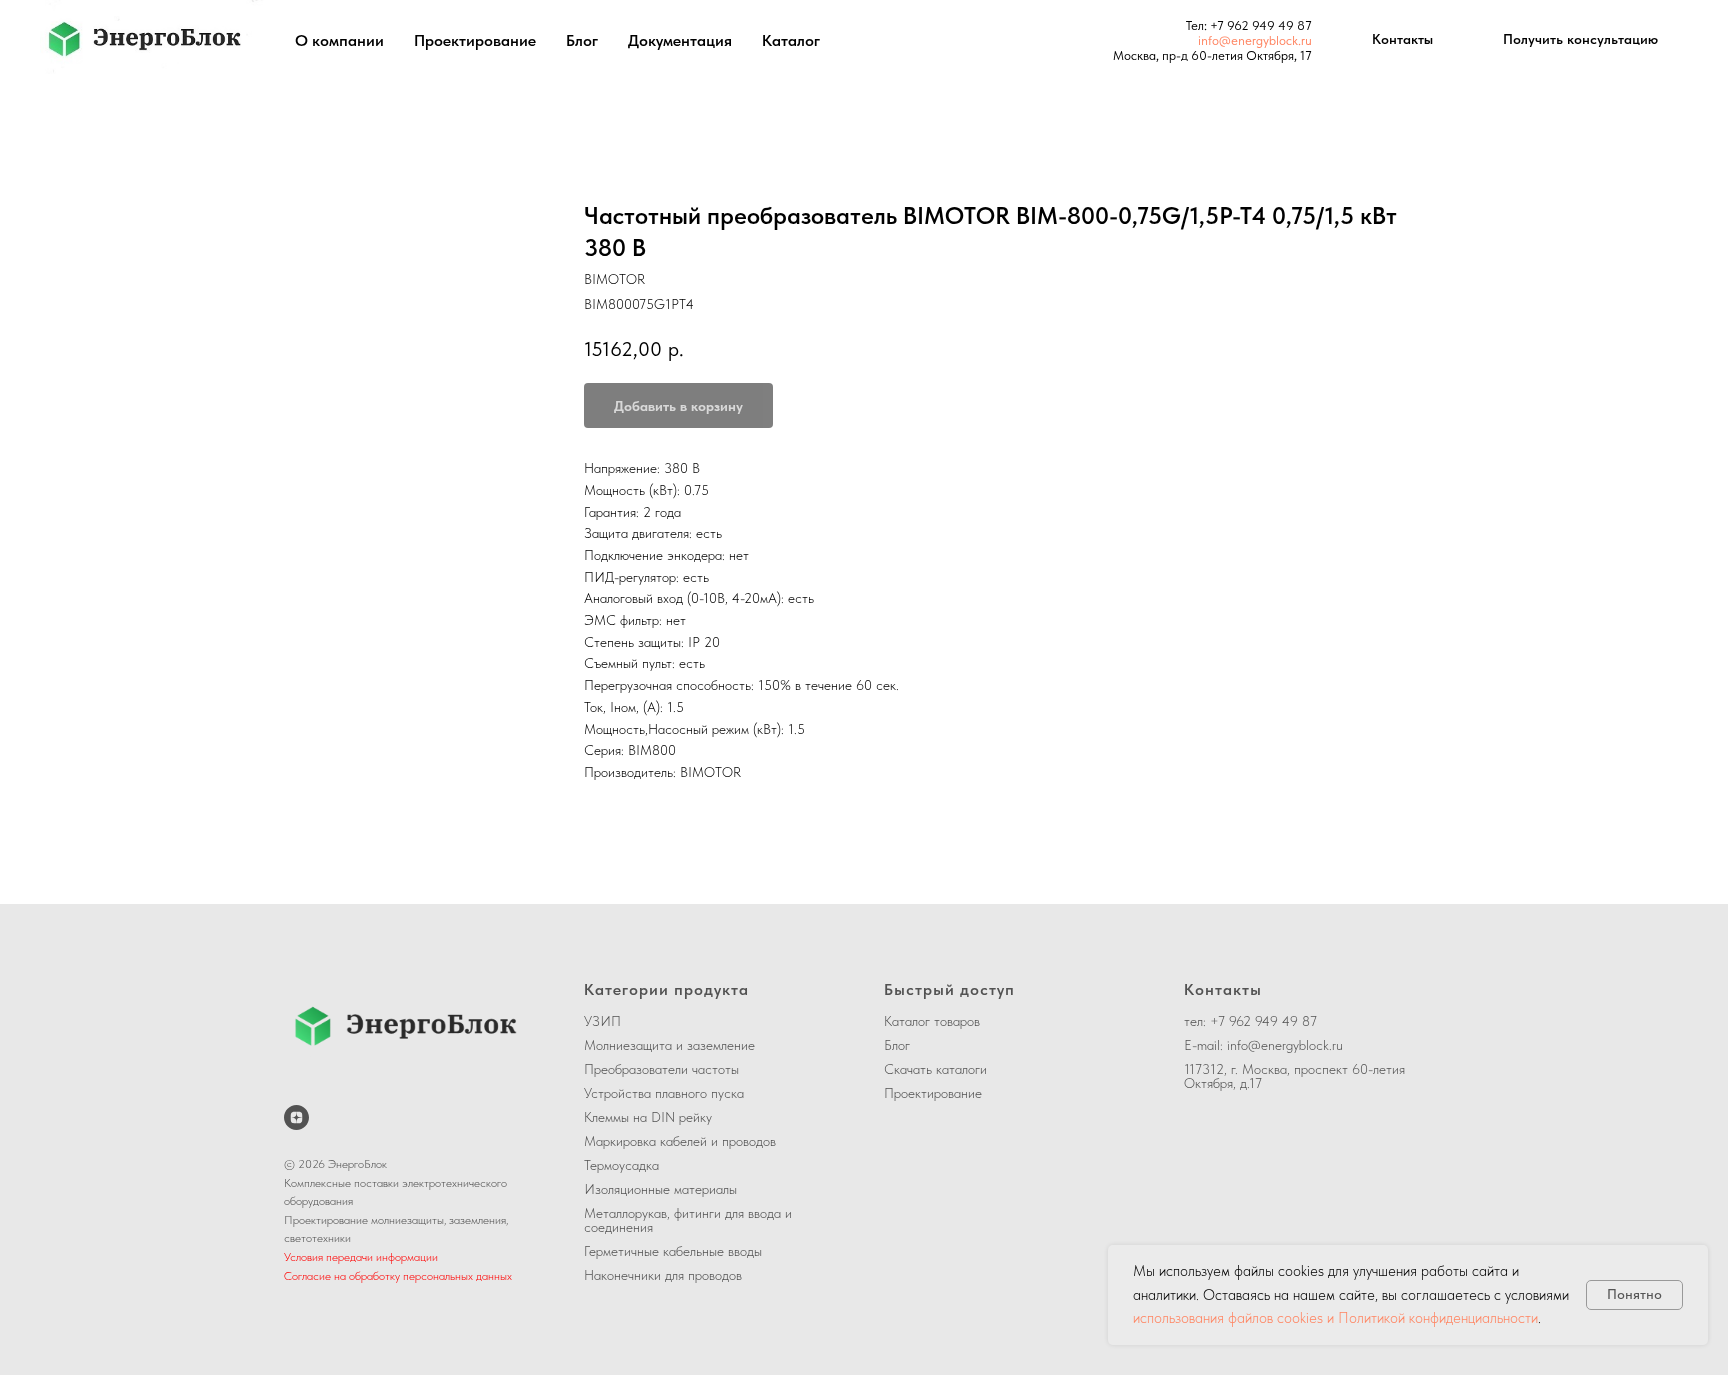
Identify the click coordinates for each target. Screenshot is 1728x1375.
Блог (582, 40)
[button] (1580, 40)
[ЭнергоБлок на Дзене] (296, 1117)
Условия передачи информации (361, 1257)
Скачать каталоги (935, 1069)
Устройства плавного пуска (664, 1093)
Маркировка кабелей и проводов (680, 1141)
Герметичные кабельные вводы (673, 1251)
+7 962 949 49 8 (1257, 25)
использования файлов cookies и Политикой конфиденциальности (1335, 1318)
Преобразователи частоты (661, 1069)
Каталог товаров (932, 1021)
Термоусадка (621, 1165)
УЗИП (602, 1021)
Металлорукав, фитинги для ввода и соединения (688, 1220)
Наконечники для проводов (663, 1275)
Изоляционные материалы (660, 1189)
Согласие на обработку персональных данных (398, 1276)
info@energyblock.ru (1255, 40)
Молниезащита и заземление (669, 1045)
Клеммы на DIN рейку (648, 1117)
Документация (680, 40)
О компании (339, 40)
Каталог (791, 40)
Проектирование (475, 40)
